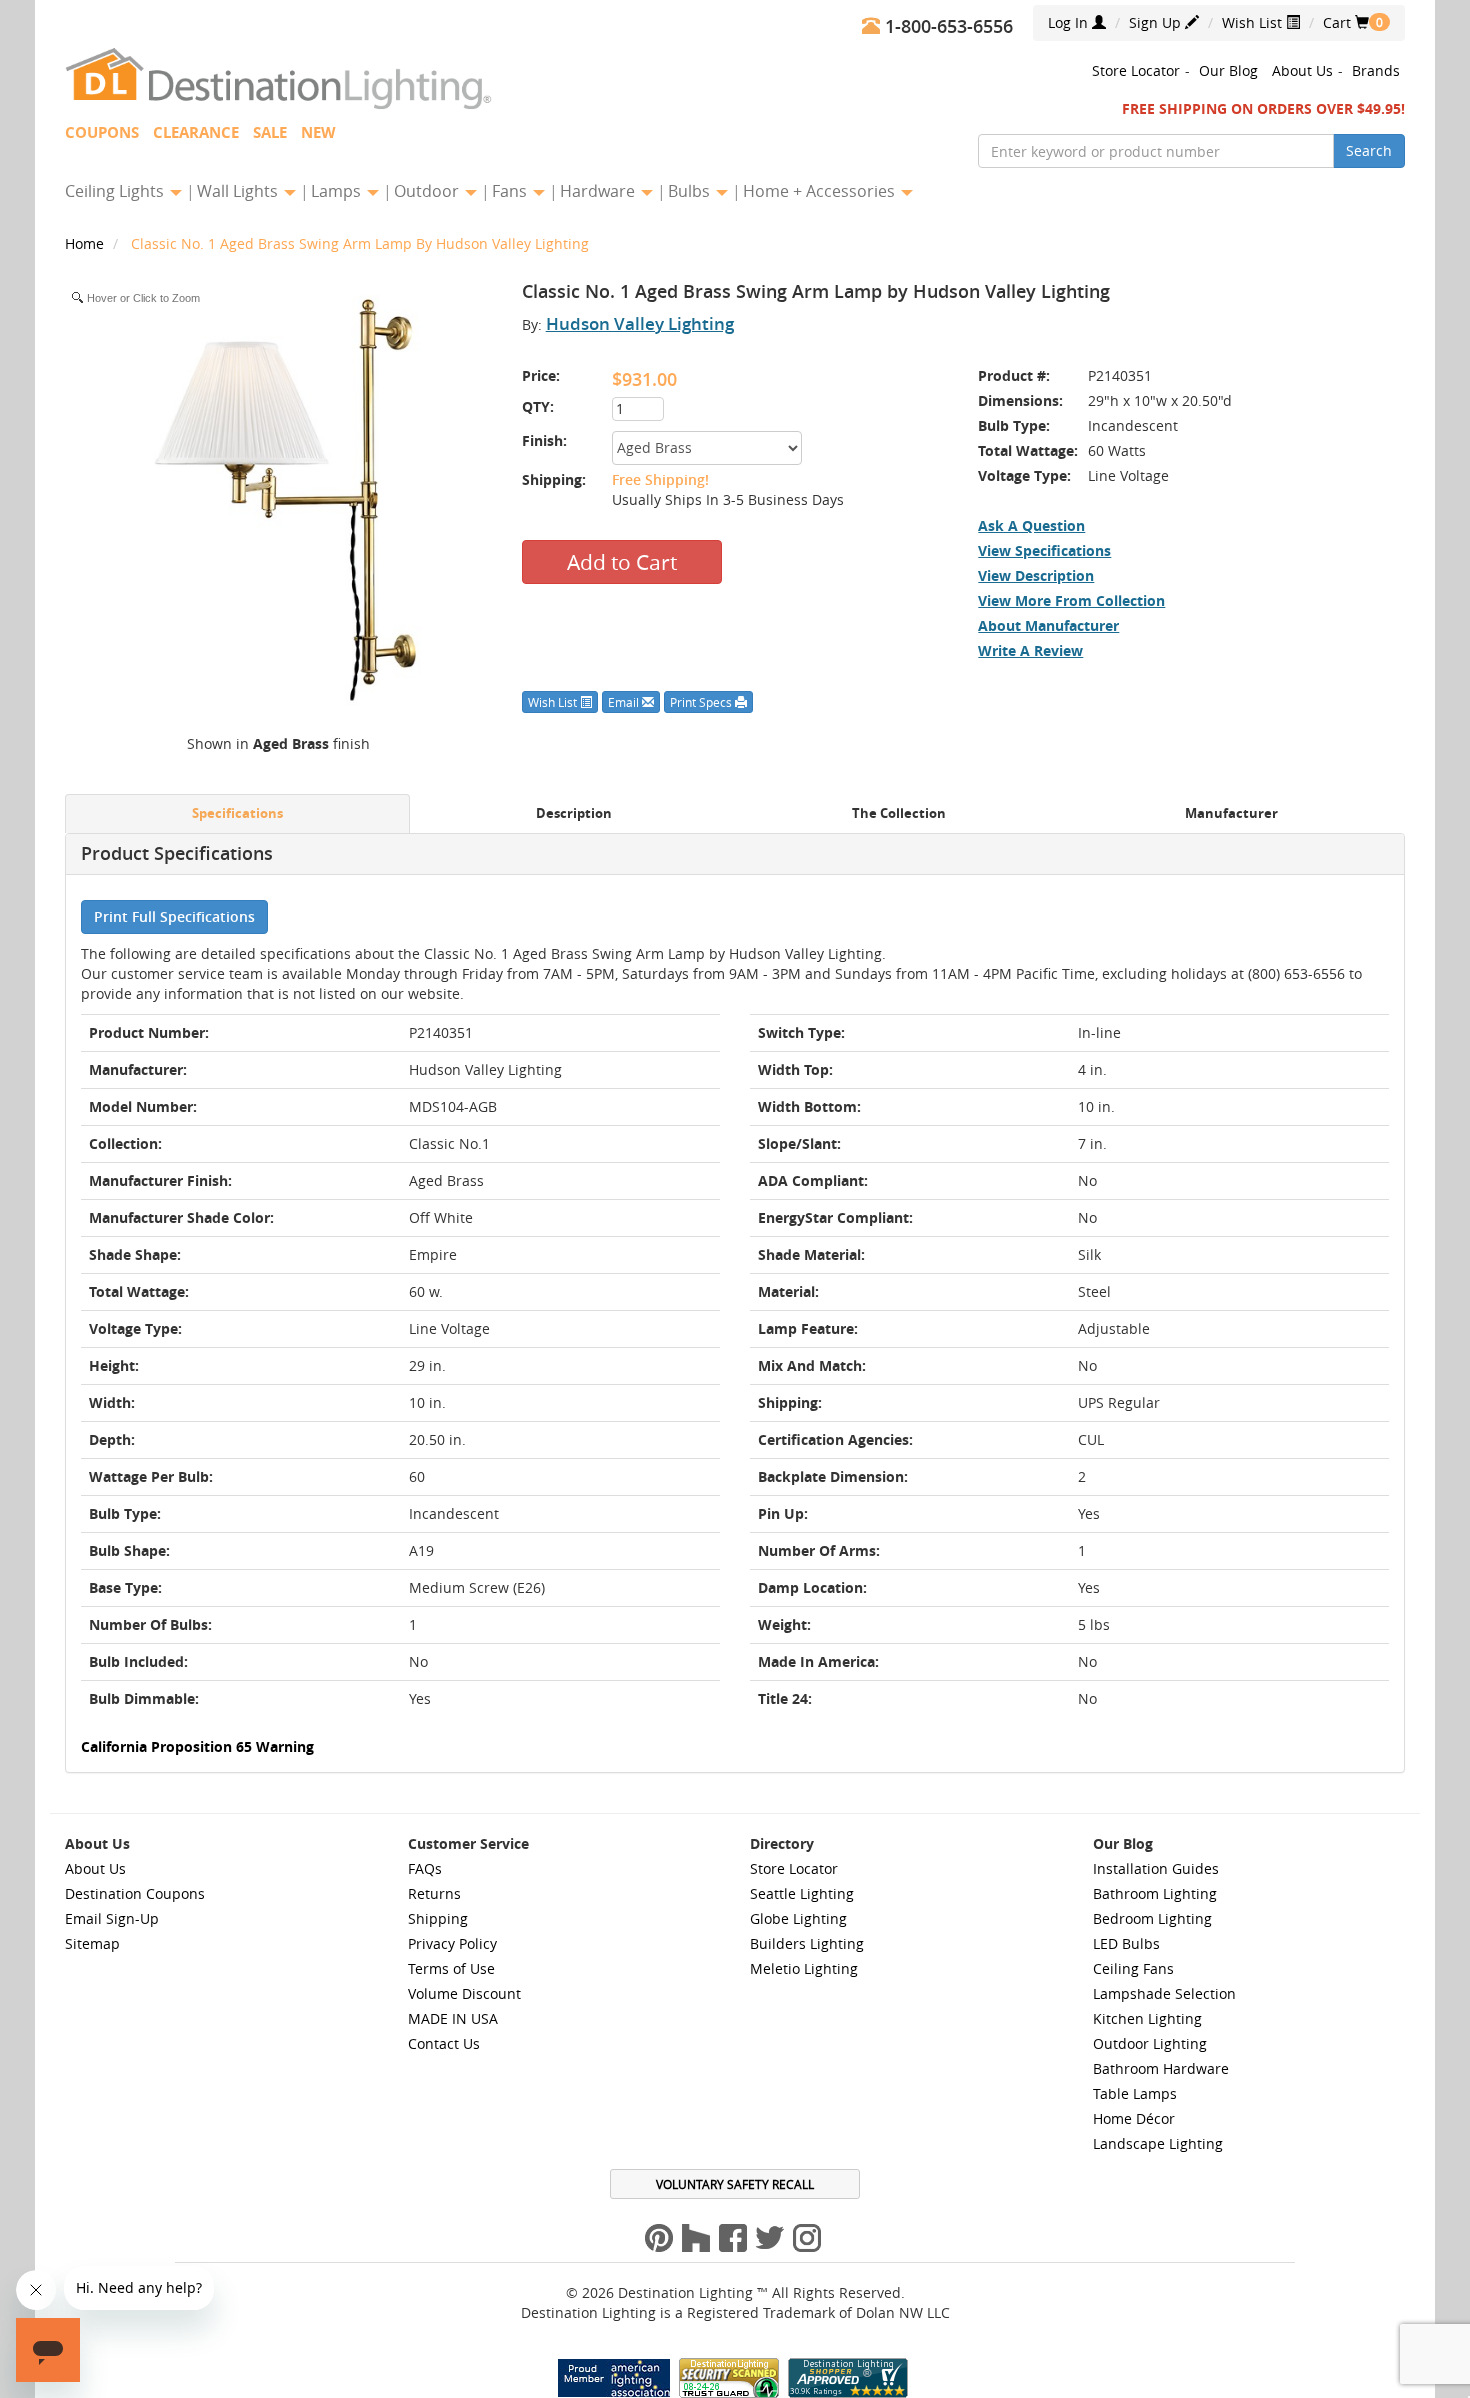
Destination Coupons (135, 1893)
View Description (1036, 575)
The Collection (899, 813)
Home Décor (1134, 2118)
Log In (1070, 22)
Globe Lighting (798, 1918)
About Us (1302, 70)
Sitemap (92, 1943)
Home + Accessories (821, 191)
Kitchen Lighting (1147, 2018)
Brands (1376, 70)
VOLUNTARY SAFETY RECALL (735, 2184)
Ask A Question (1031, 525)
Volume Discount (464, 1993)
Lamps (338, 191)
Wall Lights (239, 191)
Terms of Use (451, 1968)
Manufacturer (1231, 813)
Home (86, 243)
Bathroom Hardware (1161, 2068)
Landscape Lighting (1158, 2143)
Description (574, 813)
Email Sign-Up (112, 1918)
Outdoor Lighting (1150, 2043)
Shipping (438, 1918)
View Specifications (1044, 550)
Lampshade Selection (1164, 1993)
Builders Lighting (807, 1943)
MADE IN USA (453, 2018)
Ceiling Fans (1133, 1968)
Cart (1346, 22)
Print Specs (702, 702)
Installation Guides (1156, 1868)
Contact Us (444, 2043)
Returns (434, 1893)
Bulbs (691, 191)
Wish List (1254, 22)
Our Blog (1228, 70)
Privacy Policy (452, 1943)
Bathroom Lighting (1155, 1893)
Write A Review (1030, 650)
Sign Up (1157, 22)
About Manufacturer (1048, 625)
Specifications (237, 813)
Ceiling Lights (116, 191)
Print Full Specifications (174, 916)
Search (1369, 150)
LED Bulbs (1126, 1943)
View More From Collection (1071, 600)
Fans (511, 191)
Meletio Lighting (804, 1968)
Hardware (599, 191)
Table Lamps (1135, 2093)
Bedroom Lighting (1152, 1918)
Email (625, 702)
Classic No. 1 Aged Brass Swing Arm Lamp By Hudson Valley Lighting (360, 243)
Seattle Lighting (802, 1893)
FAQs (425, 1868)
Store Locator (1136, 70)
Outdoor (428, 191)
